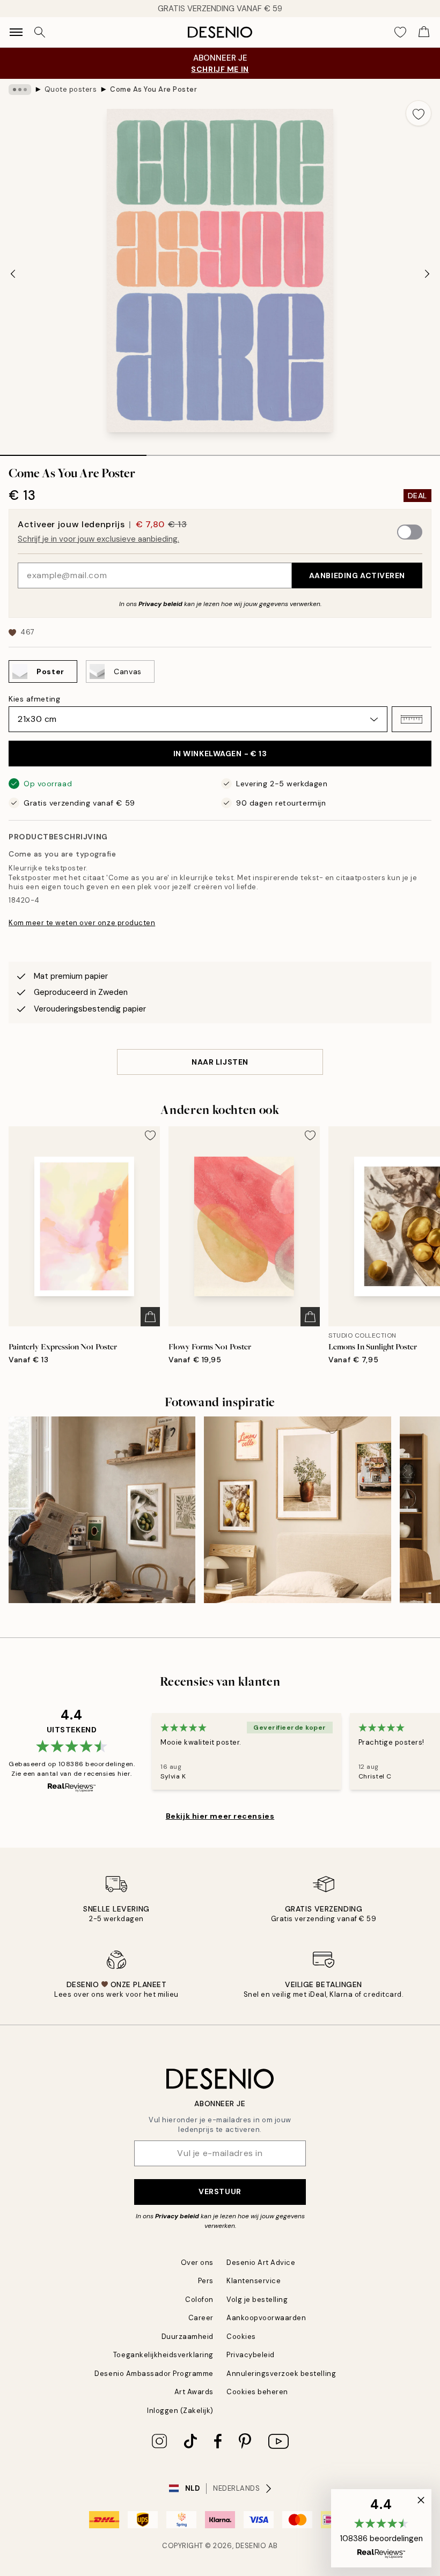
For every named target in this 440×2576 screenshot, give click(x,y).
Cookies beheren (257, 2392)
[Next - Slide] (427, 274)
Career (201, 2318)
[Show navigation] (16, 32)
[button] (412, 719)
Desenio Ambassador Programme (154, 2374)
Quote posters (71, 89)
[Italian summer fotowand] (297, 1510)
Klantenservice (254, 2281)
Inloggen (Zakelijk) (180, 2411)
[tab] (73, 452)
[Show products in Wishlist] (400, 32)
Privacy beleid (160, 604)
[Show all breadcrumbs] (20, 90)
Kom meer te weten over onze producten (82, 923)
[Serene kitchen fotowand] (102, 1510)
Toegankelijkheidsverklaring (163, 2355)
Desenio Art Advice (261, 2263)
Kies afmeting (34, 699)
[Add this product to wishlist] (419, 113)
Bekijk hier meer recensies (220, 1816)
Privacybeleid (251, 2355)
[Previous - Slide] (13, 274)
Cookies (241, 2337)
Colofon (199, 2300)
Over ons (197, 2263)
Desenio (251, 2546)
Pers (206, 2281)
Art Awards (194, 2392)
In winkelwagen (220, 754)
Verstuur (220, 2191)
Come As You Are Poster (153, 89)
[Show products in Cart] (424, 32)
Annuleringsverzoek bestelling (281, 2374)
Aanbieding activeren (357, 575)
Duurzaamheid (188, 2337)
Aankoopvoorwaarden (266, 2318)
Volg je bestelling (257, 2300)
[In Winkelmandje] (150, 1317)
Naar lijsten (220, 1062)
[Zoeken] (40, 32)
